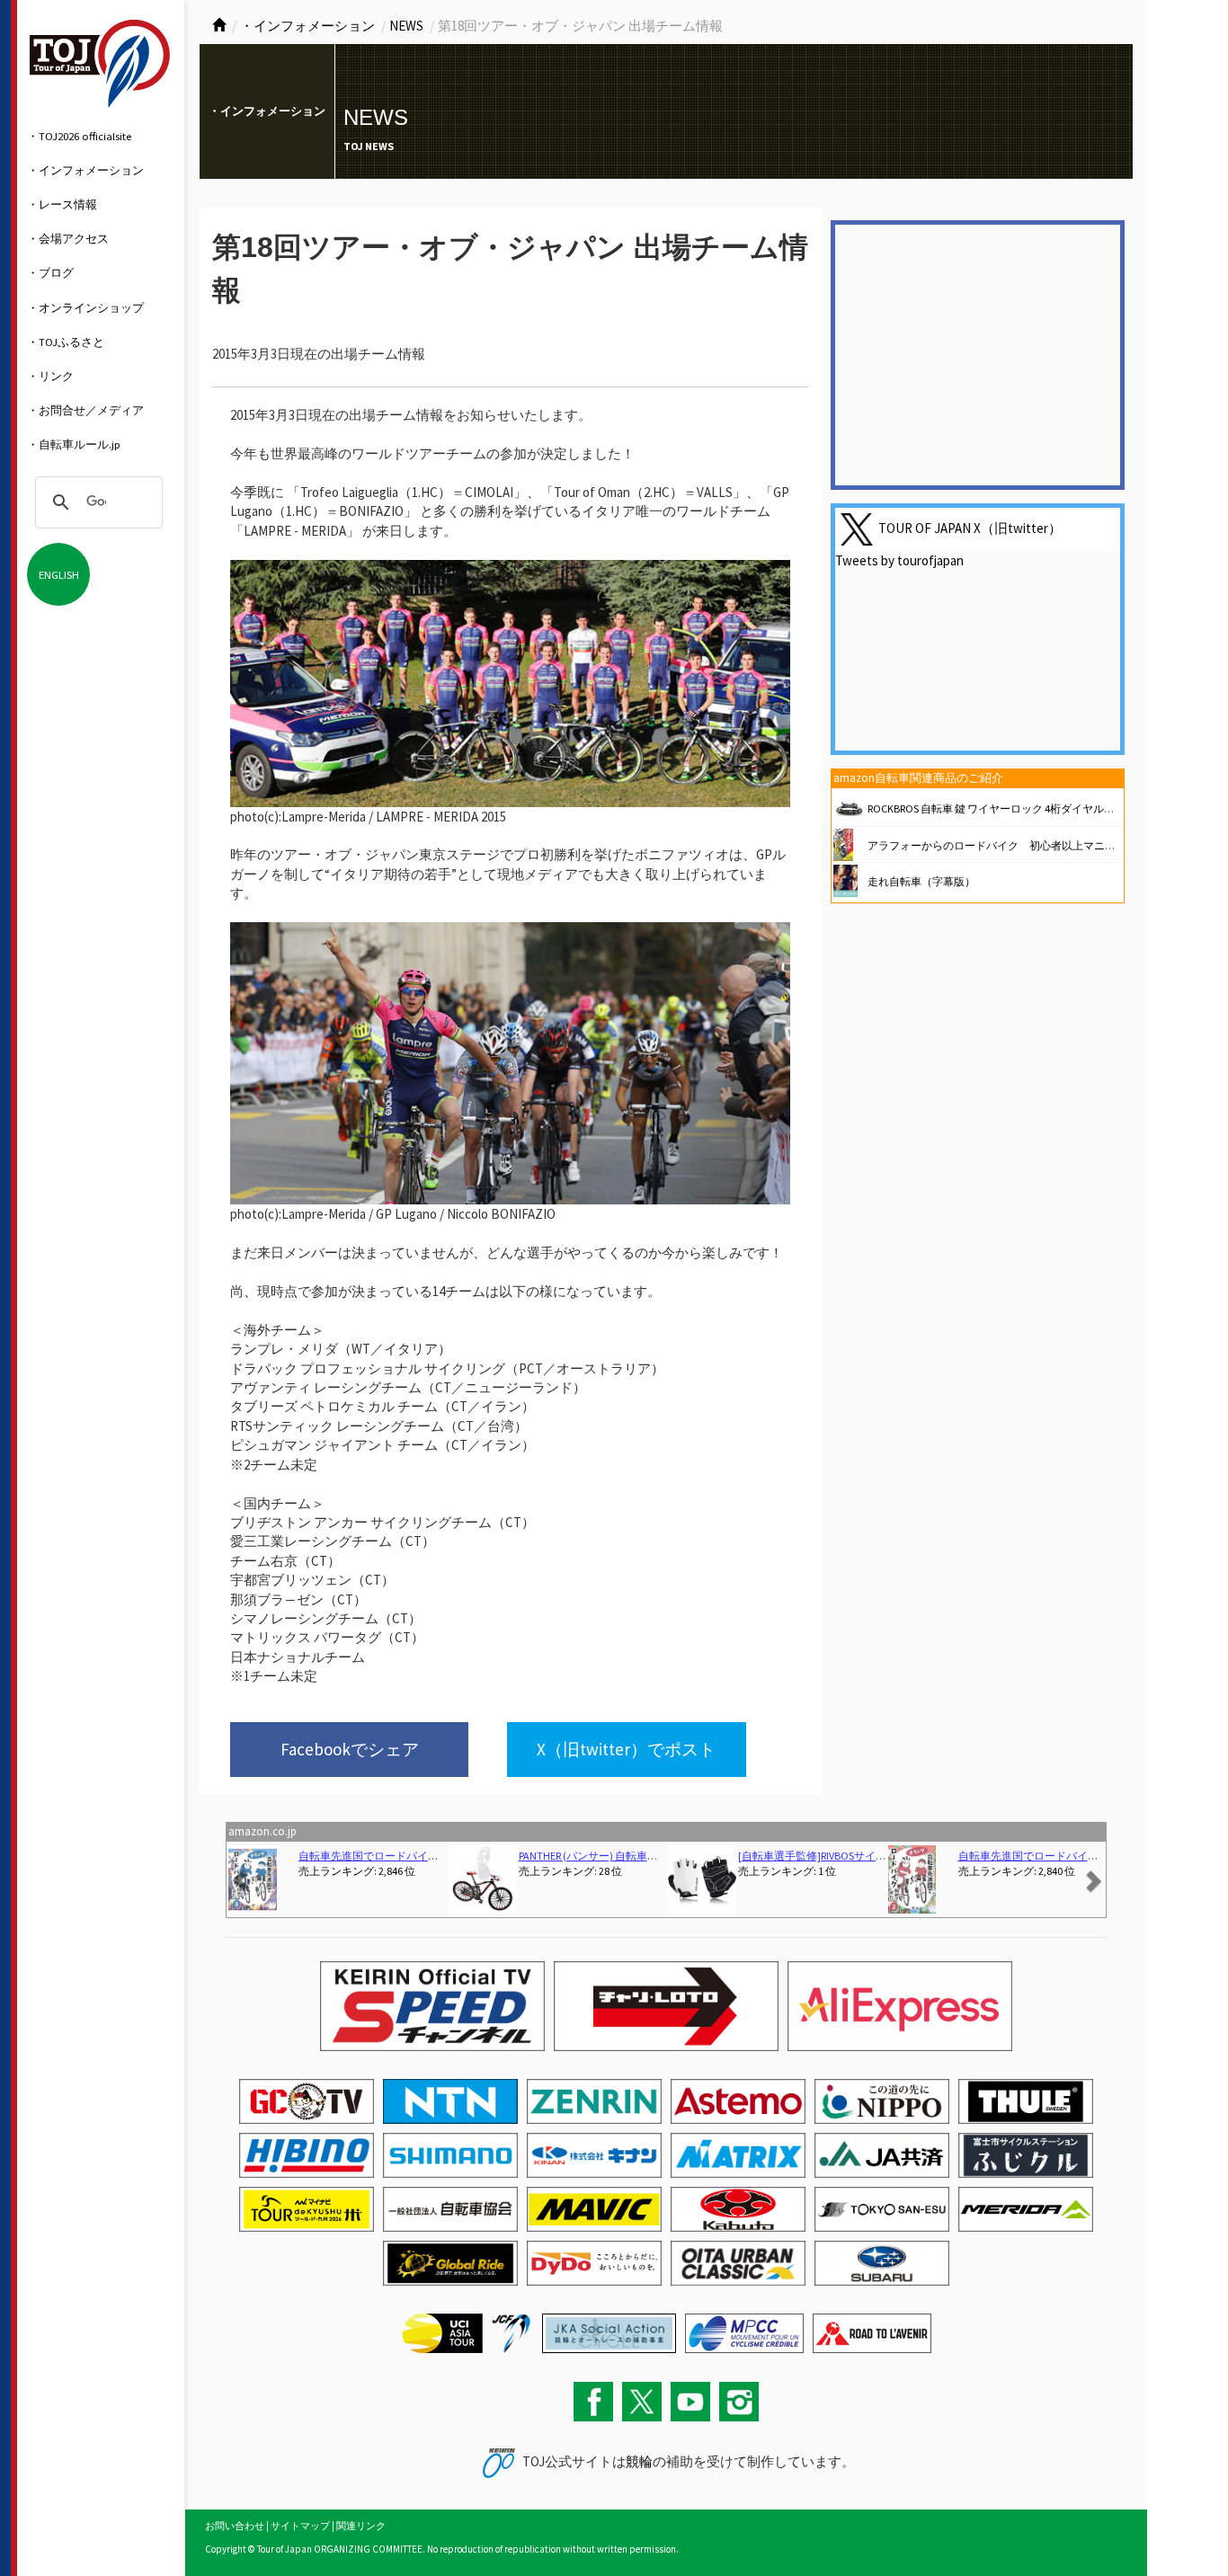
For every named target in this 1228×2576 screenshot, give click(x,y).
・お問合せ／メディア (85, 410)
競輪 (639, 2461)
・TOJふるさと (66, 342)
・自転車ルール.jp (74, 444)
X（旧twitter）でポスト (626, 1749)
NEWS (406, 26)
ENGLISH (59, 574)
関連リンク (361, 2526)
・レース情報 (62, 204)
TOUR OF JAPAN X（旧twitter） (970, 528)
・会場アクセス (68, 238)
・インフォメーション (85, 170)
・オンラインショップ (85, 307)
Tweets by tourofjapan (899, 560)
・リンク (50, 376)
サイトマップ (300, 2526)
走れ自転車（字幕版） (921, 881)
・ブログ (50, 272)
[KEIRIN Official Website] (609, 2332)
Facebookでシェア (350, 1749)
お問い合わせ (235, 2526)
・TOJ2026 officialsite (79, 136)
